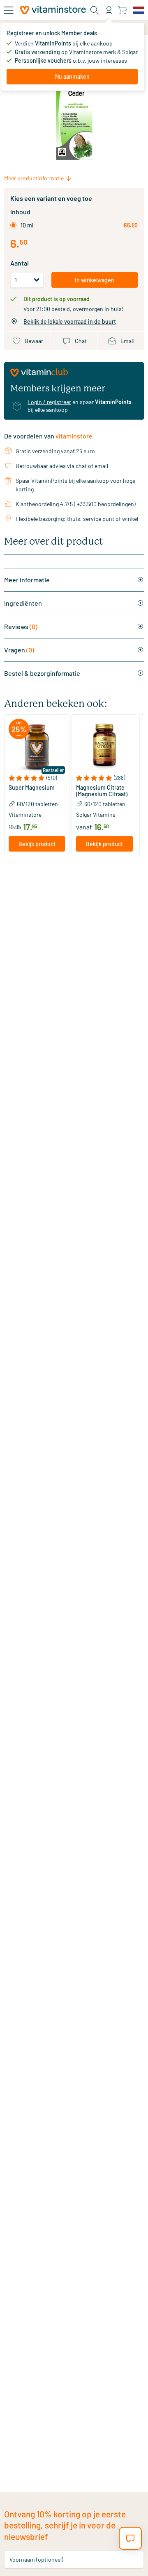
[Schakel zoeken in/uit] (95, 10)
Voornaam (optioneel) (36, 2559)
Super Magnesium (32, 788)
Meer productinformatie (34, 178)
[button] (37, 778)
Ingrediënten (23, 603)
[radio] (13, 225)
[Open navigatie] (9, 10)
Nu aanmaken (72, 76)
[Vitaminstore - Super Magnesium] (37, 747)
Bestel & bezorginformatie (42, 673)
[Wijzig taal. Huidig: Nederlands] (139, 10)
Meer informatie (27, 580)
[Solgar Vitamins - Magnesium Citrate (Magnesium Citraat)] (104, 747)
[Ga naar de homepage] (53, 10)
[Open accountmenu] (109, 10)
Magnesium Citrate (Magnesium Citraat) (102, 791)
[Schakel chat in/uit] (130, 2538)
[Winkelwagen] (122, 10)
